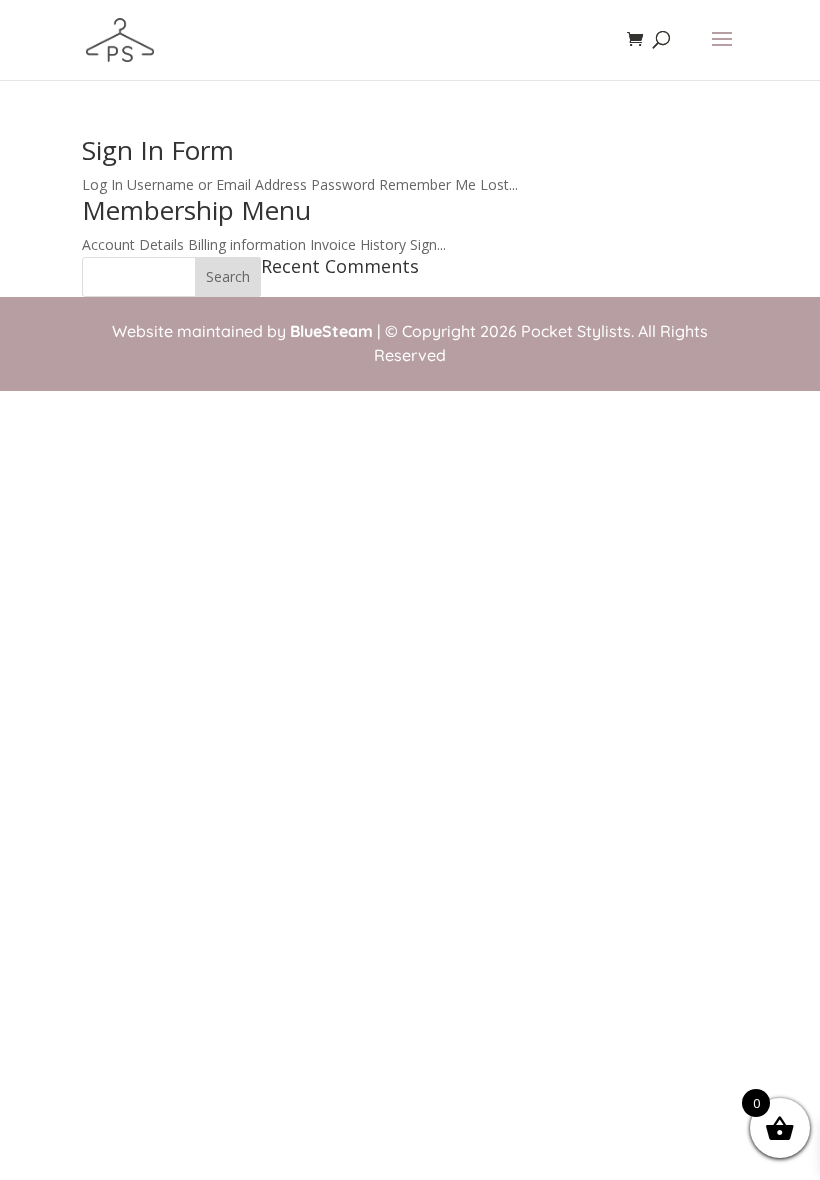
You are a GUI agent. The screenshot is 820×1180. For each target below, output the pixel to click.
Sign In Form (158, 150)
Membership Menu (196, 210)
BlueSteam (331, 331)
